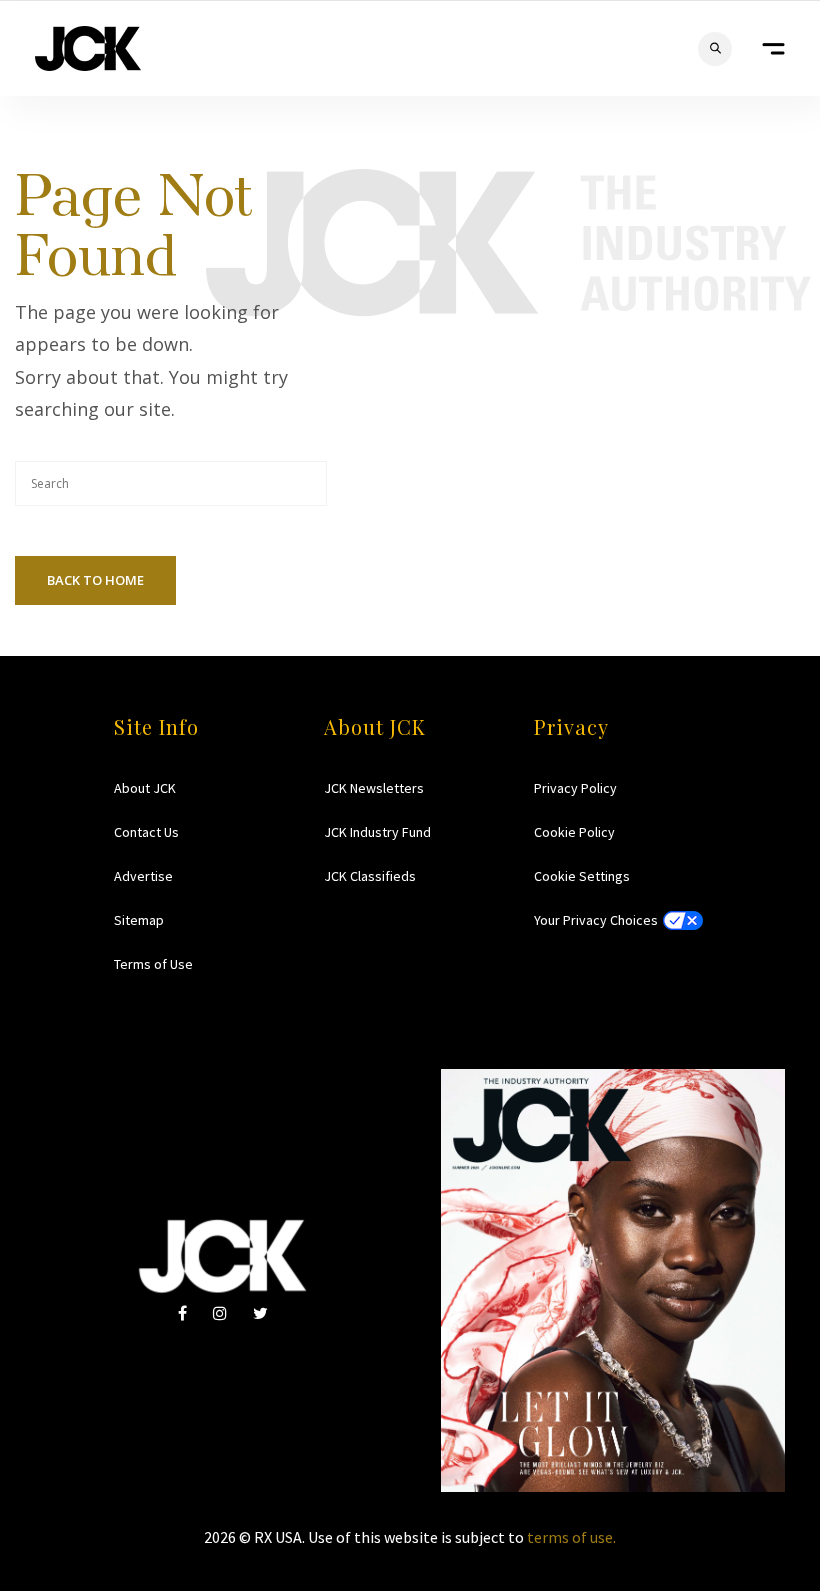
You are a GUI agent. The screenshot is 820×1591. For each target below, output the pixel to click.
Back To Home (95, 580)
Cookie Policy (574, 832)
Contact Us (146, 832)
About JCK (145, 788)
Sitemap (139, 920)
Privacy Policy (575, 788)
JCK (88, 48)
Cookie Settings (582, 876)
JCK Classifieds (370, 876)
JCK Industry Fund (377, 832)
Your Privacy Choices (596, 920)
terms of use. (571, 1537)
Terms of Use (153, 964)
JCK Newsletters (374, 788)
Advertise (143, 876)
